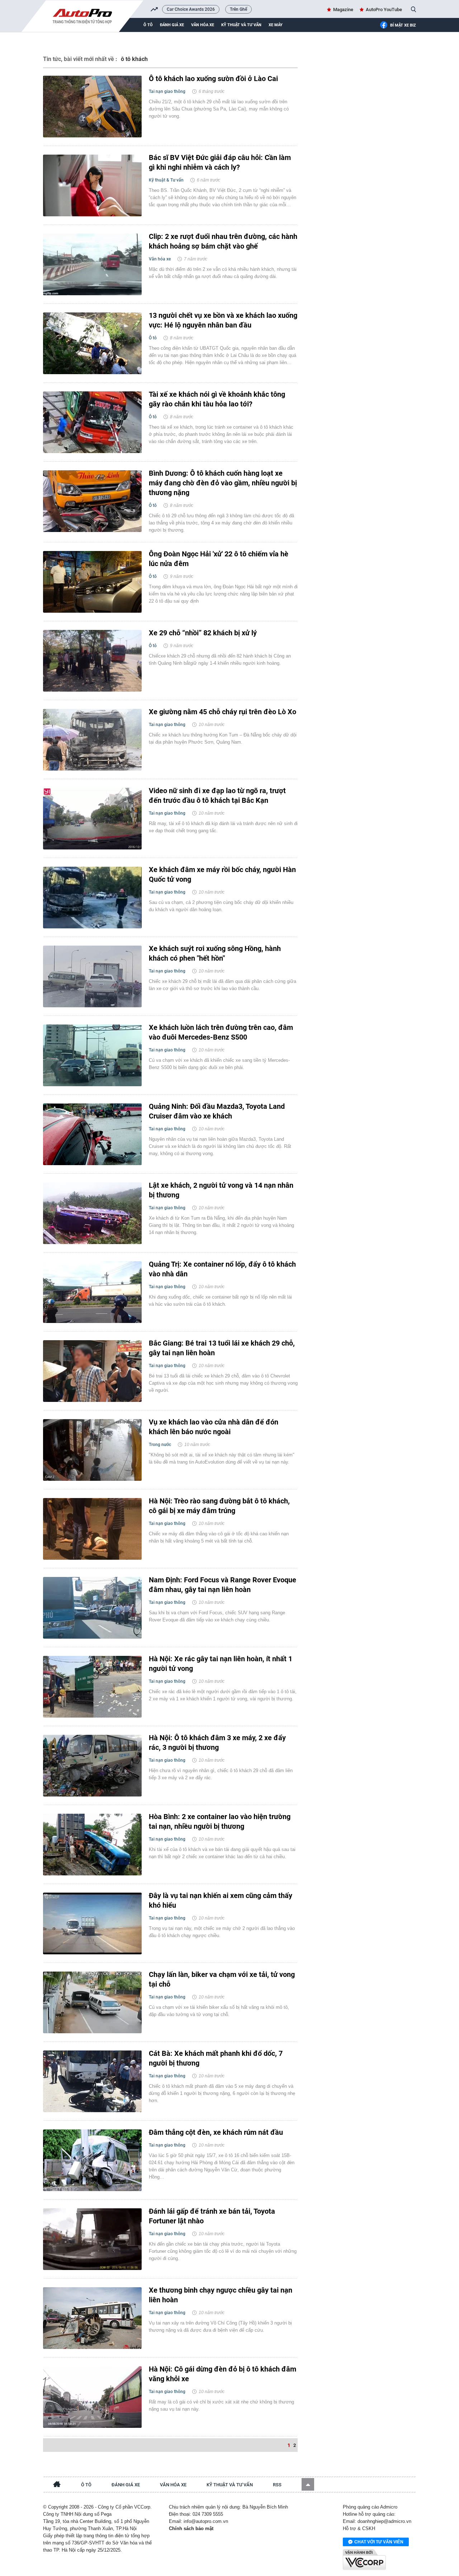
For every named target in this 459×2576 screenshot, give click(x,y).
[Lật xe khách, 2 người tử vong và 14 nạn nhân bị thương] (92, 1213)
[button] (308, 2484)
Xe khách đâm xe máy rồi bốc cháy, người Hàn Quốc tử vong (222, 874)
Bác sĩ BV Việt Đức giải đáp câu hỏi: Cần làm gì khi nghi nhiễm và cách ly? (220, 162)
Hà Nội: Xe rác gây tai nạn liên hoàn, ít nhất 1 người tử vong (221, 1664)
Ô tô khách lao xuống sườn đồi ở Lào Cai (213, 79)
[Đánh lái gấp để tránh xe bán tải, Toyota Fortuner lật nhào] (92, 2239)
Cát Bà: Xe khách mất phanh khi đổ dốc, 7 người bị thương (216, 2058)
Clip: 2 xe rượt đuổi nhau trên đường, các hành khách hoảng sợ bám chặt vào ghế (223, 241)
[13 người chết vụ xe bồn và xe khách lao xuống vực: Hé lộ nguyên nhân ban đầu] (92, 343)
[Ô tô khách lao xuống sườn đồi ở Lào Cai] (92, 107)
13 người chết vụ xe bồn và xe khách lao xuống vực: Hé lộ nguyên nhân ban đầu (223, 320)
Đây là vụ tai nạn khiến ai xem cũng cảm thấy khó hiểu (221, 1900)
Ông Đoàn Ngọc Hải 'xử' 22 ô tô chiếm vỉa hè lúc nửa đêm (219, 559)
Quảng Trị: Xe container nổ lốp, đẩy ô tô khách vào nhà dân (222, 1269)
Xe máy (276, 25)
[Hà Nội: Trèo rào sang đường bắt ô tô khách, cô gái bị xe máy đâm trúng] (92, 1529)
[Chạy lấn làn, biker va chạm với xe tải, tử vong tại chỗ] (92, 2002)
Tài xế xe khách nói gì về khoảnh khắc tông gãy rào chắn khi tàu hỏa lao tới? (217, 399)
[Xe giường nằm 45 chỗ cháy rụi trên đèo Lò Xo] (92, 740)
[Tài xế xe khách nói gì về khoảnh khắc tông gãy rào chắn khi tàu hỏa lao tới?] (92, 422)
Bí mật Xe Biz (403, 25)
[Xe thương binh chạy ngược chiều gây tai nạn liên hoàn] (92, 2318)
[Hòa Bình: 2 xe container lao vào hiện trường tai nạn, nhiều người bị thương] (92, 1845)
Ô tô (148, 25)
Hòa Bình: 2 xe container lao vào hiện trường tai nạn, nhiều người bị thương (220, 1821)
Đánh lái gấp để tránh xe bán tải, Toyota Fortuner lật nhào (212, 2216)
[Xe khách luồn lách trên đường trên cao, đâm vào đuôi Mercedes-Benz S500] (92, 1055)
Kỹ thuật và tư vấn (241, 25)
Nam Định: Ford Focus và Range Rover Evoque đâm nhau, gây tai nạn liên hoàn (223, 1585)
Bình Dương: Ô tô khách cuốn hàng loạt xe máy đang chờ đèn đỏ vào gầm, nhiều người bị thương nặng (223, 483)
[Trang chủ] (57, 2485)
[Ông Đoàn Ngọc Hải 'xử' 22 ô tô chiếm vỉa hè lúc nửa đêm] (92, 582)
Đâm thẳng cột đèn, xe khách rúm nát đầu (216, 2132)
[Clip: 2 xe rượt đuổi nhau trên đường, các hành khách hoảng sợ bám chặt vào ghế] (92, 264)
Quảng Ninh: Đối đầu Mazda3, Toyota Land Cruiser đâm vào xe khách (217, 1111)
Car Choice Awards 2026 (191, 9)
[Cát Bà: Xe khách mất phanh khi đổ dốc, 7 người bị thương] (92, 2081)
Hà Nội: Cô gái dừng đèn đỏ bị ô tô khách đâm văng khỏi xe (223, 2374)
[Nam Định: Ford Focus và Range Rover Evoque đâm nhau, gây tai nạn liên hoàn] (92, 1608)
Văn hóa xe (203, 25)
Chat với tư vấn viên (379, 2542)
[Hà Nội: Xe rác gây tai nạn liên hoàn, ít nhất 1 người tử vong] (92, 1687)
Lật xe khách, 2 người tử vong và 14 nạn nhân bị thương (221, 1190)
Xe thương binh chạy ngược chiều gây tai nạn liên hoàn (221, 2295)
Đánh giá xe (172, 25)
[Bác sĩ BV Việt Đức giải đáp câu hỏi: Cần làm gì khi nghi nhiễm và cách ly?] (92, 185)
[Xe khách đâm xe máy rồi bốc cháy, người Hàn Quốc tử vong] (92, 898)
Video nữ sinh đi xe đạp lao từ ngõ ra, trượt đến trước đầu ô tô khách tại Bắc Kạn (217, 795)
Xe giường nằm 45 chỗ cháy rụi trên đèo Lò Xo (223, 712)
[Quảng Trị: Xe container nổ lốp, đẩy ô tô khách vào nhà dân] (92, 1292)
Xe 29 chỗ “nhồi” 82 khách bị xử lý (203, 633)
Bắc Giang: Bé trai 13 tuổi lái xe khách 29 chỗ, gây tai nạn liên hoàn (222, 1348)
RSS (277, 2485)
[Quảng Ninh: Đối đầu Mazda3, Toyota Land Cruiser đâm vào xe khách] (92, 1134)
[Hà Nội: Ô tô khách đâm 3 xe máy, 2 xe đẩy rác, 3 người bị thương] (92, 1766)
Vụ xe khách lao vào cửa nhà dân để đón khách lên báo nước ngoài (214, 1427)
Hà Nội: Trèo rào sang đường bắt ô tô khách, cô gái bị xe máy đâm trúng (219, 1506)
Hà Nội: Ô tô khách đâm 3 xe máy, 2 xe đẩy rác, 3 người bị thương (217, 1743)
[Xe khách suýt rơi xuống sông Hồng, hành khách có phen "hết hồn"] (92, 976)
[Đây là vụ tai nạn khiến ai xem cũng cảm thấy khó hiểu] (92, 1923)
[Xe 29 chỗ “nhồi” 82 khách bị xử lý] (92, 661)
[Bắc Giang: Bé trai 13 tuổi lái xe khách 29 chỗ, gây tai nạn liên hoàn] (92, 1371)
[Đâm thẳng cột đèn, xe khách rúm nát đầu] (92, 2160)
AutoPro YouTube (384, 10)
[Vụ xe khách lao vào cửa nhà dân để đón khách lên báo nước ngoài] (92, 1450)
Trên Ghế (238, 9)
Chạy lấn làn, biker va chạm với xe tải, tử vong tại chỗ (222, 1979)
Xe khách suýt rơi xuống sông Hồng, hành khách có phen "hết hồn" (215, 953)
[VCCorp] (364, 2559)
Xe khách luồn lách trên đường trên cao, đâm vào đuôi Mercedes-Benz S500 (221, 1032)
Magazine (343, 10)
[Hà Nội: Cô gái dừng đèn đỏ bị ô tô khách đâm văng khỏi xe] (92, 2397)
